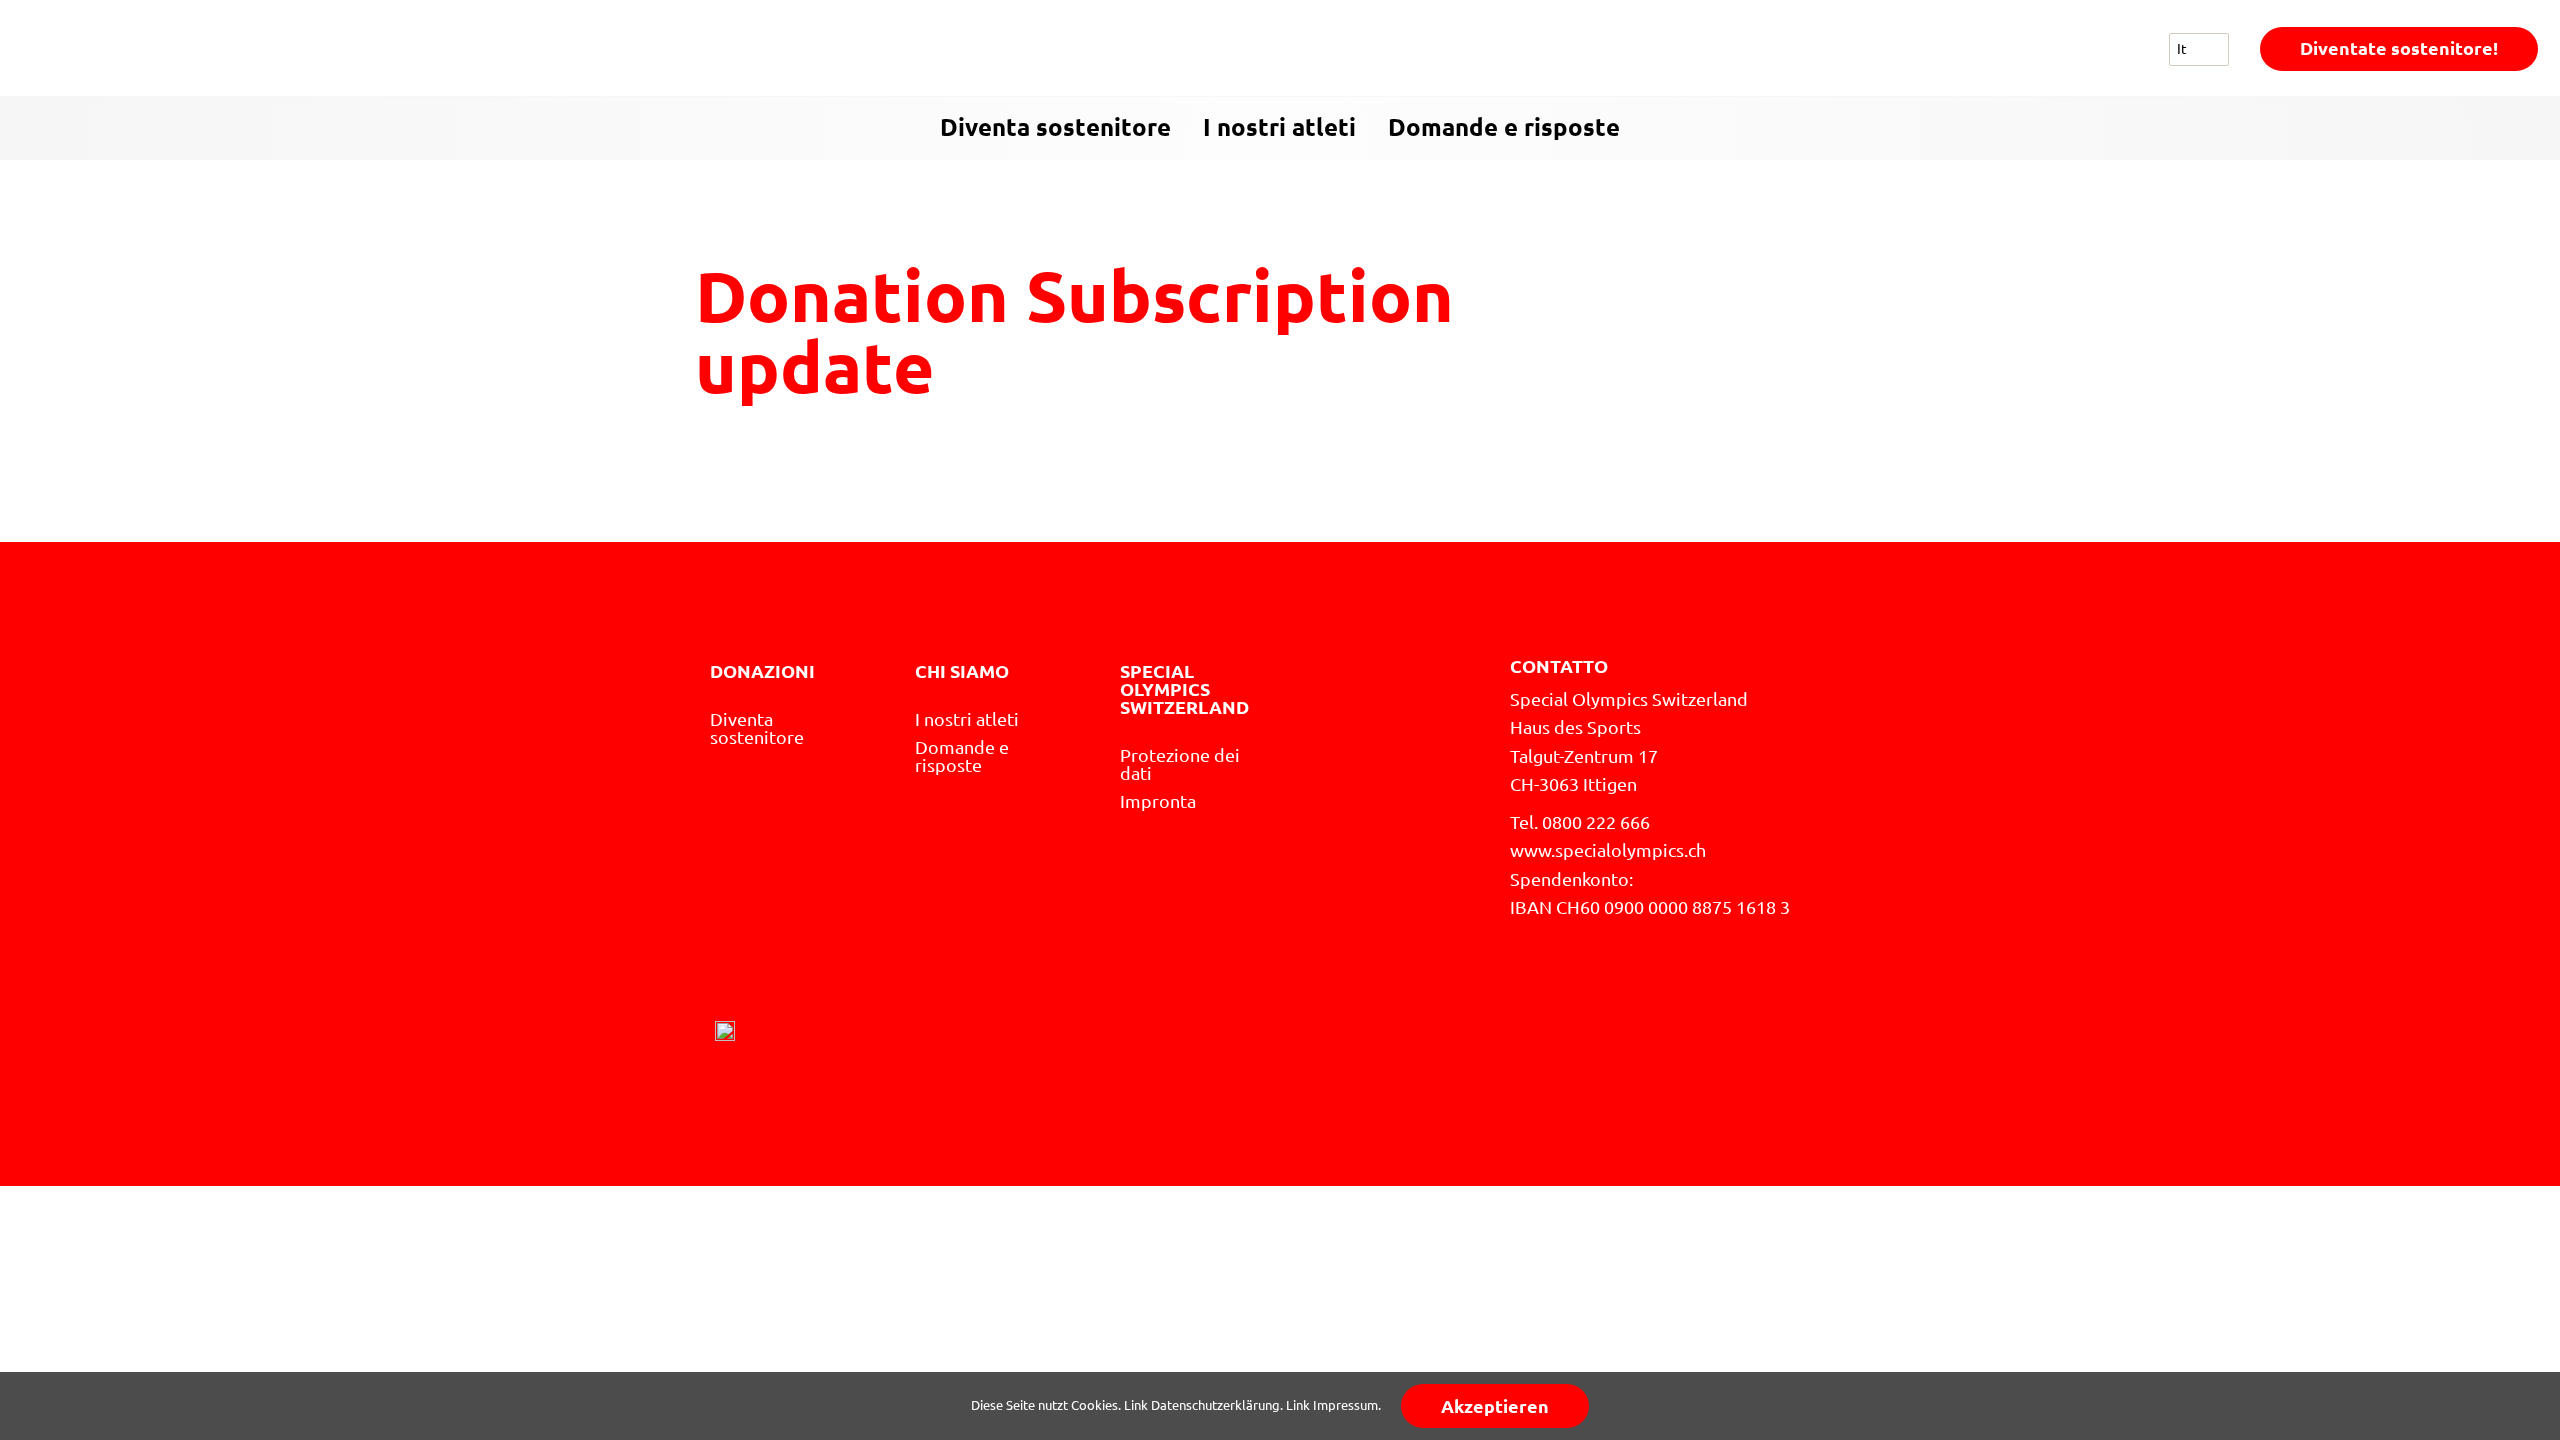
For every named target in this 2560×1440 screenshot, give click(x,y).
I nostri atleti (1279, 127)
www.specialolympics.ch (1608, 850)
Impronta (1158, 801)
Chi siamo (962, 671)
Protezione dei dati (1180, 764)
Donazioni (762, 671)
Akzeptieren (1495, 1406)
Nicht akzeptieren (1859, 1406)
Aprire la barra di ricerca (2526, 129)
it (2182, 49)
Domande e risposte (1504, 127)
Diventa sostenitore (1055, 127)
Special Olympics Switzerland (1184, 689)
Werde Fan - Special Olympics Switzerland (162, 49)
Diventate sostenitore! (2399, 48)
